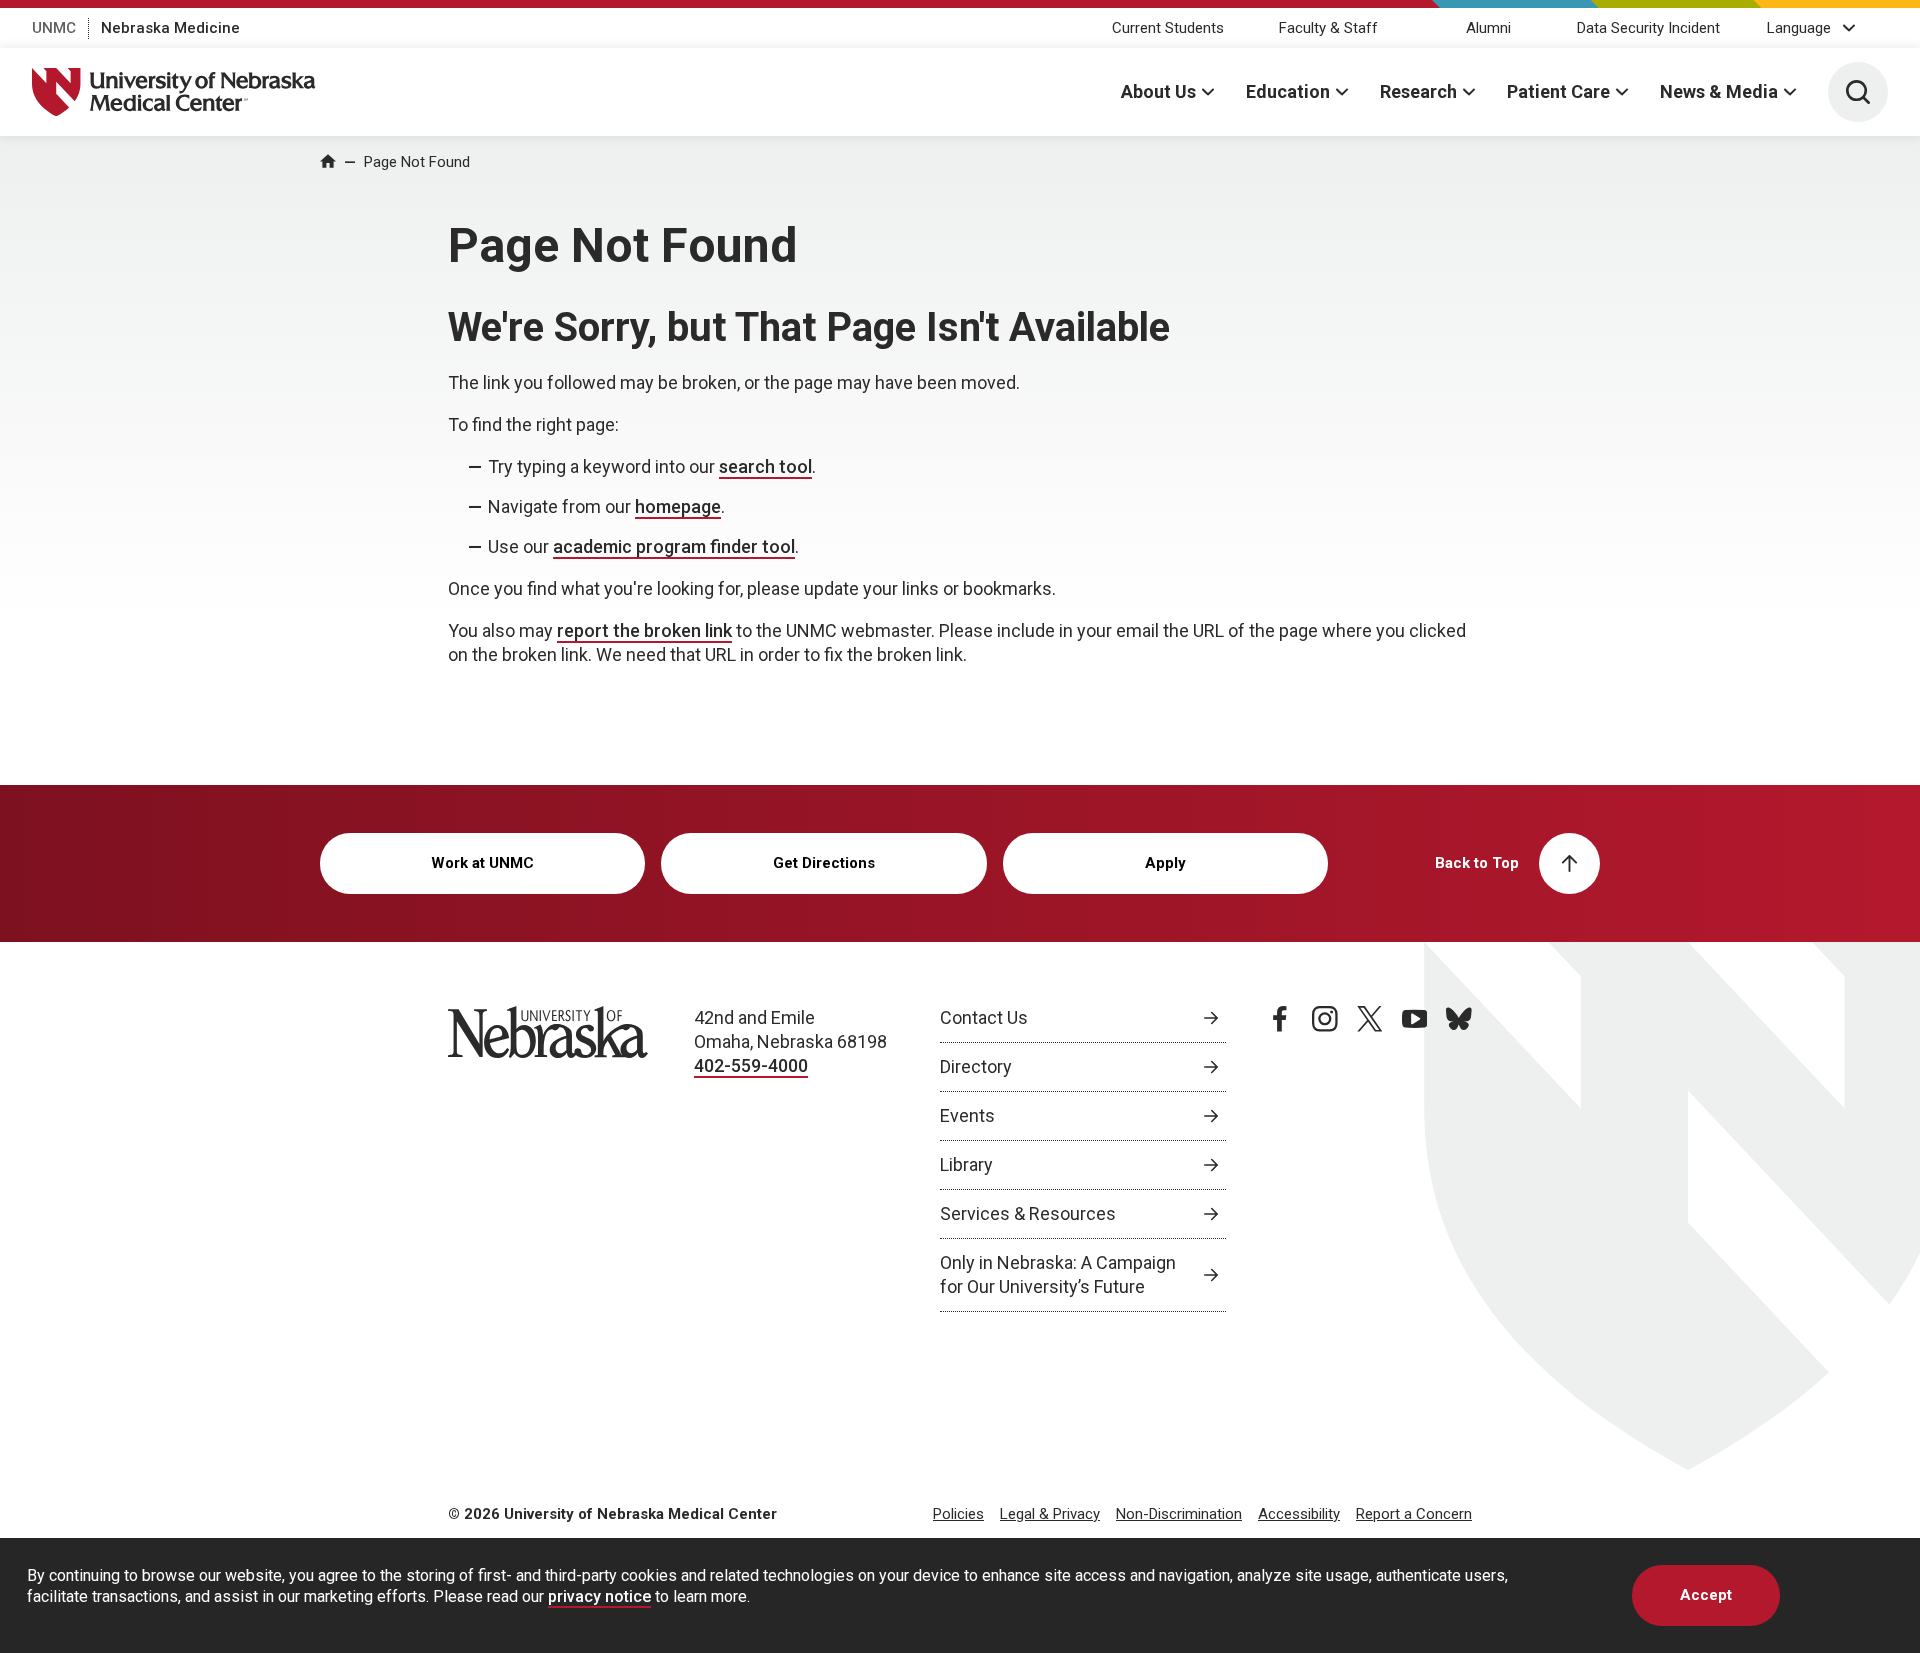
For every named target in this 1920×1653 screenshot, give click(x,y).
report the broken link (644, 630)
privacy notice (599, 1596)
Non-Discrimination (1179, 1514)
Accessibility (1299, 1514)
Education (1288, 91)
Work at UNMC (482, 863)
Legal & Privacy (1050, 1514)
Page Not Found (417, 162)
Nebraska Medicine (170, 28)
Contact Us (984, 1017)
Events (967, 1115)
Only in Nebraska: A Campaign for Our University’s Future (1058, 1274)
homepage (678, 506)
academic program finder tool (674, 546)
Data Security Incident (1648, 28)
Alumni (1488, 28)
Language (1799, 28)
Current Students (1168, 28)
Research (1418, 91)
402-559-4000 (751, 1065)
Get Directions (824, 863)
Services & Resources (1028, 1213)
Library (966, 1164)
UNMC (54, 28)
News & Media (1719, 91)
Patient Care (1558, 91)
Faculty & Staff (1328, 28)
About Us (1158, 91)
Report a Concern (1414, 1514)
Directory (976, 1066)
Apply (1165, 863)
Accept (1706, 1595)
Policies (958, 1514)
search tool (765, 466)
